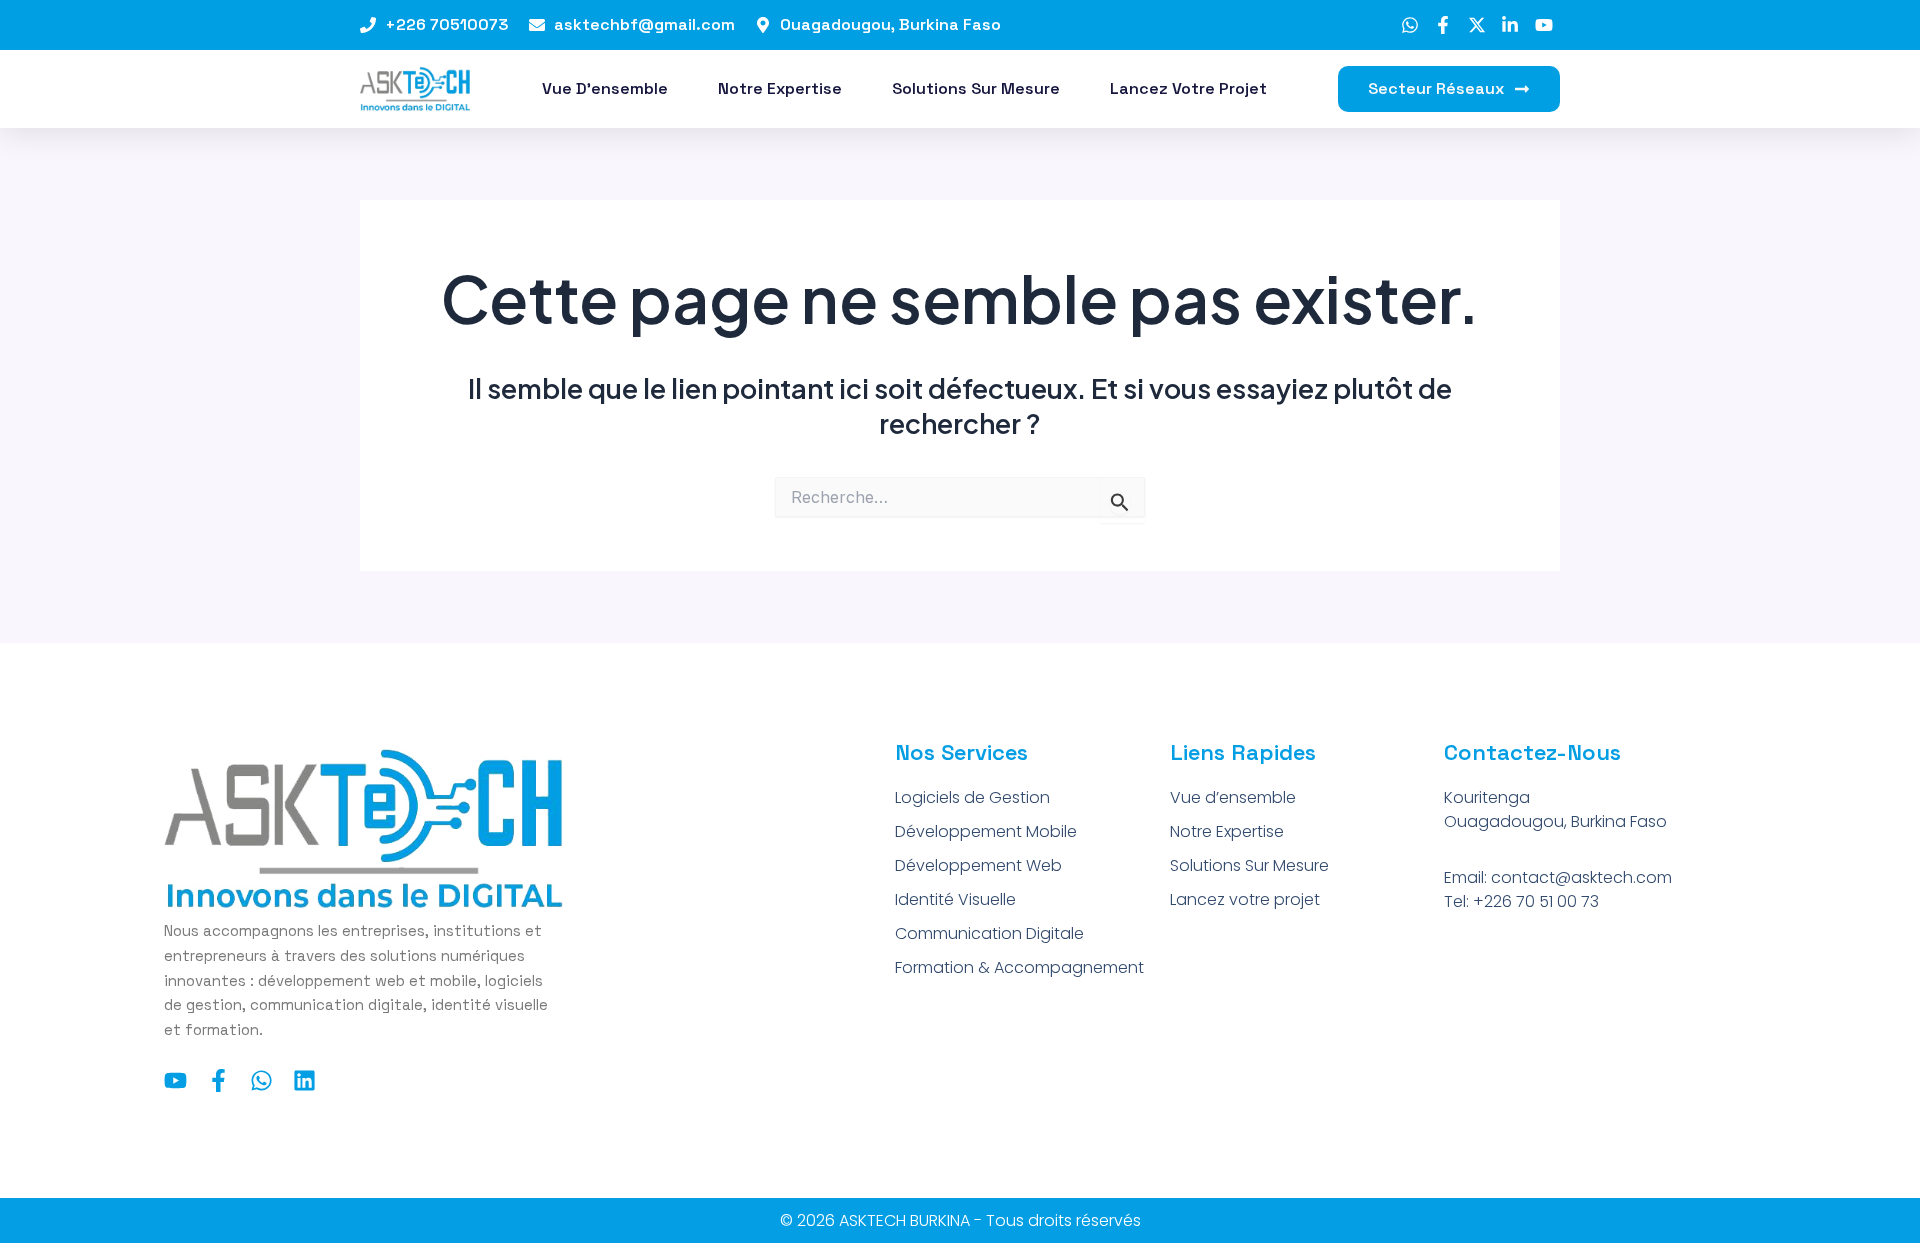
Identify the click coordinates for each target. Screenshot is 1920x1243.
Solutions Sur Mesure (976, 88)
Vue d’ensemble (605, 88)
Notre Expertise (780, 88)
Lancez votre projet (1188, 88)
